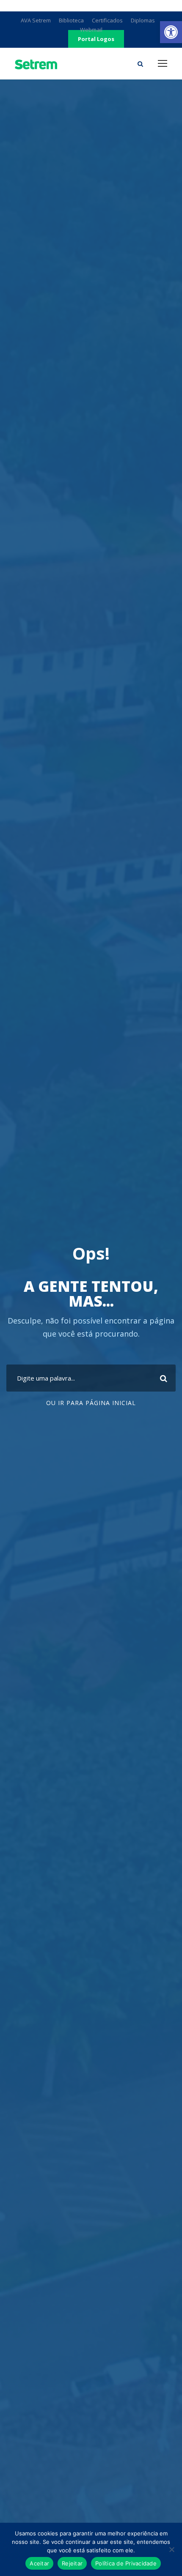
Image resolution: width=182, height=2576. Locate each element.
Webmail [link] (91, 30)
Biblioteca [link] (71, 20)
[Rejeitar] (171, 2549)
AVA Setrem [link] (36, 20)
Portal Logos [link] (96, 39)
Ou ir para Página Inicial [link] (91, 1403)
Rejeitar (72, 2563)
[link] (171, 32)
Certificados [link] (107, 20)
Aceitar (39, 2563)
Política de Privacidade (126, 2563)
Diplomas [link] (143, 20)
